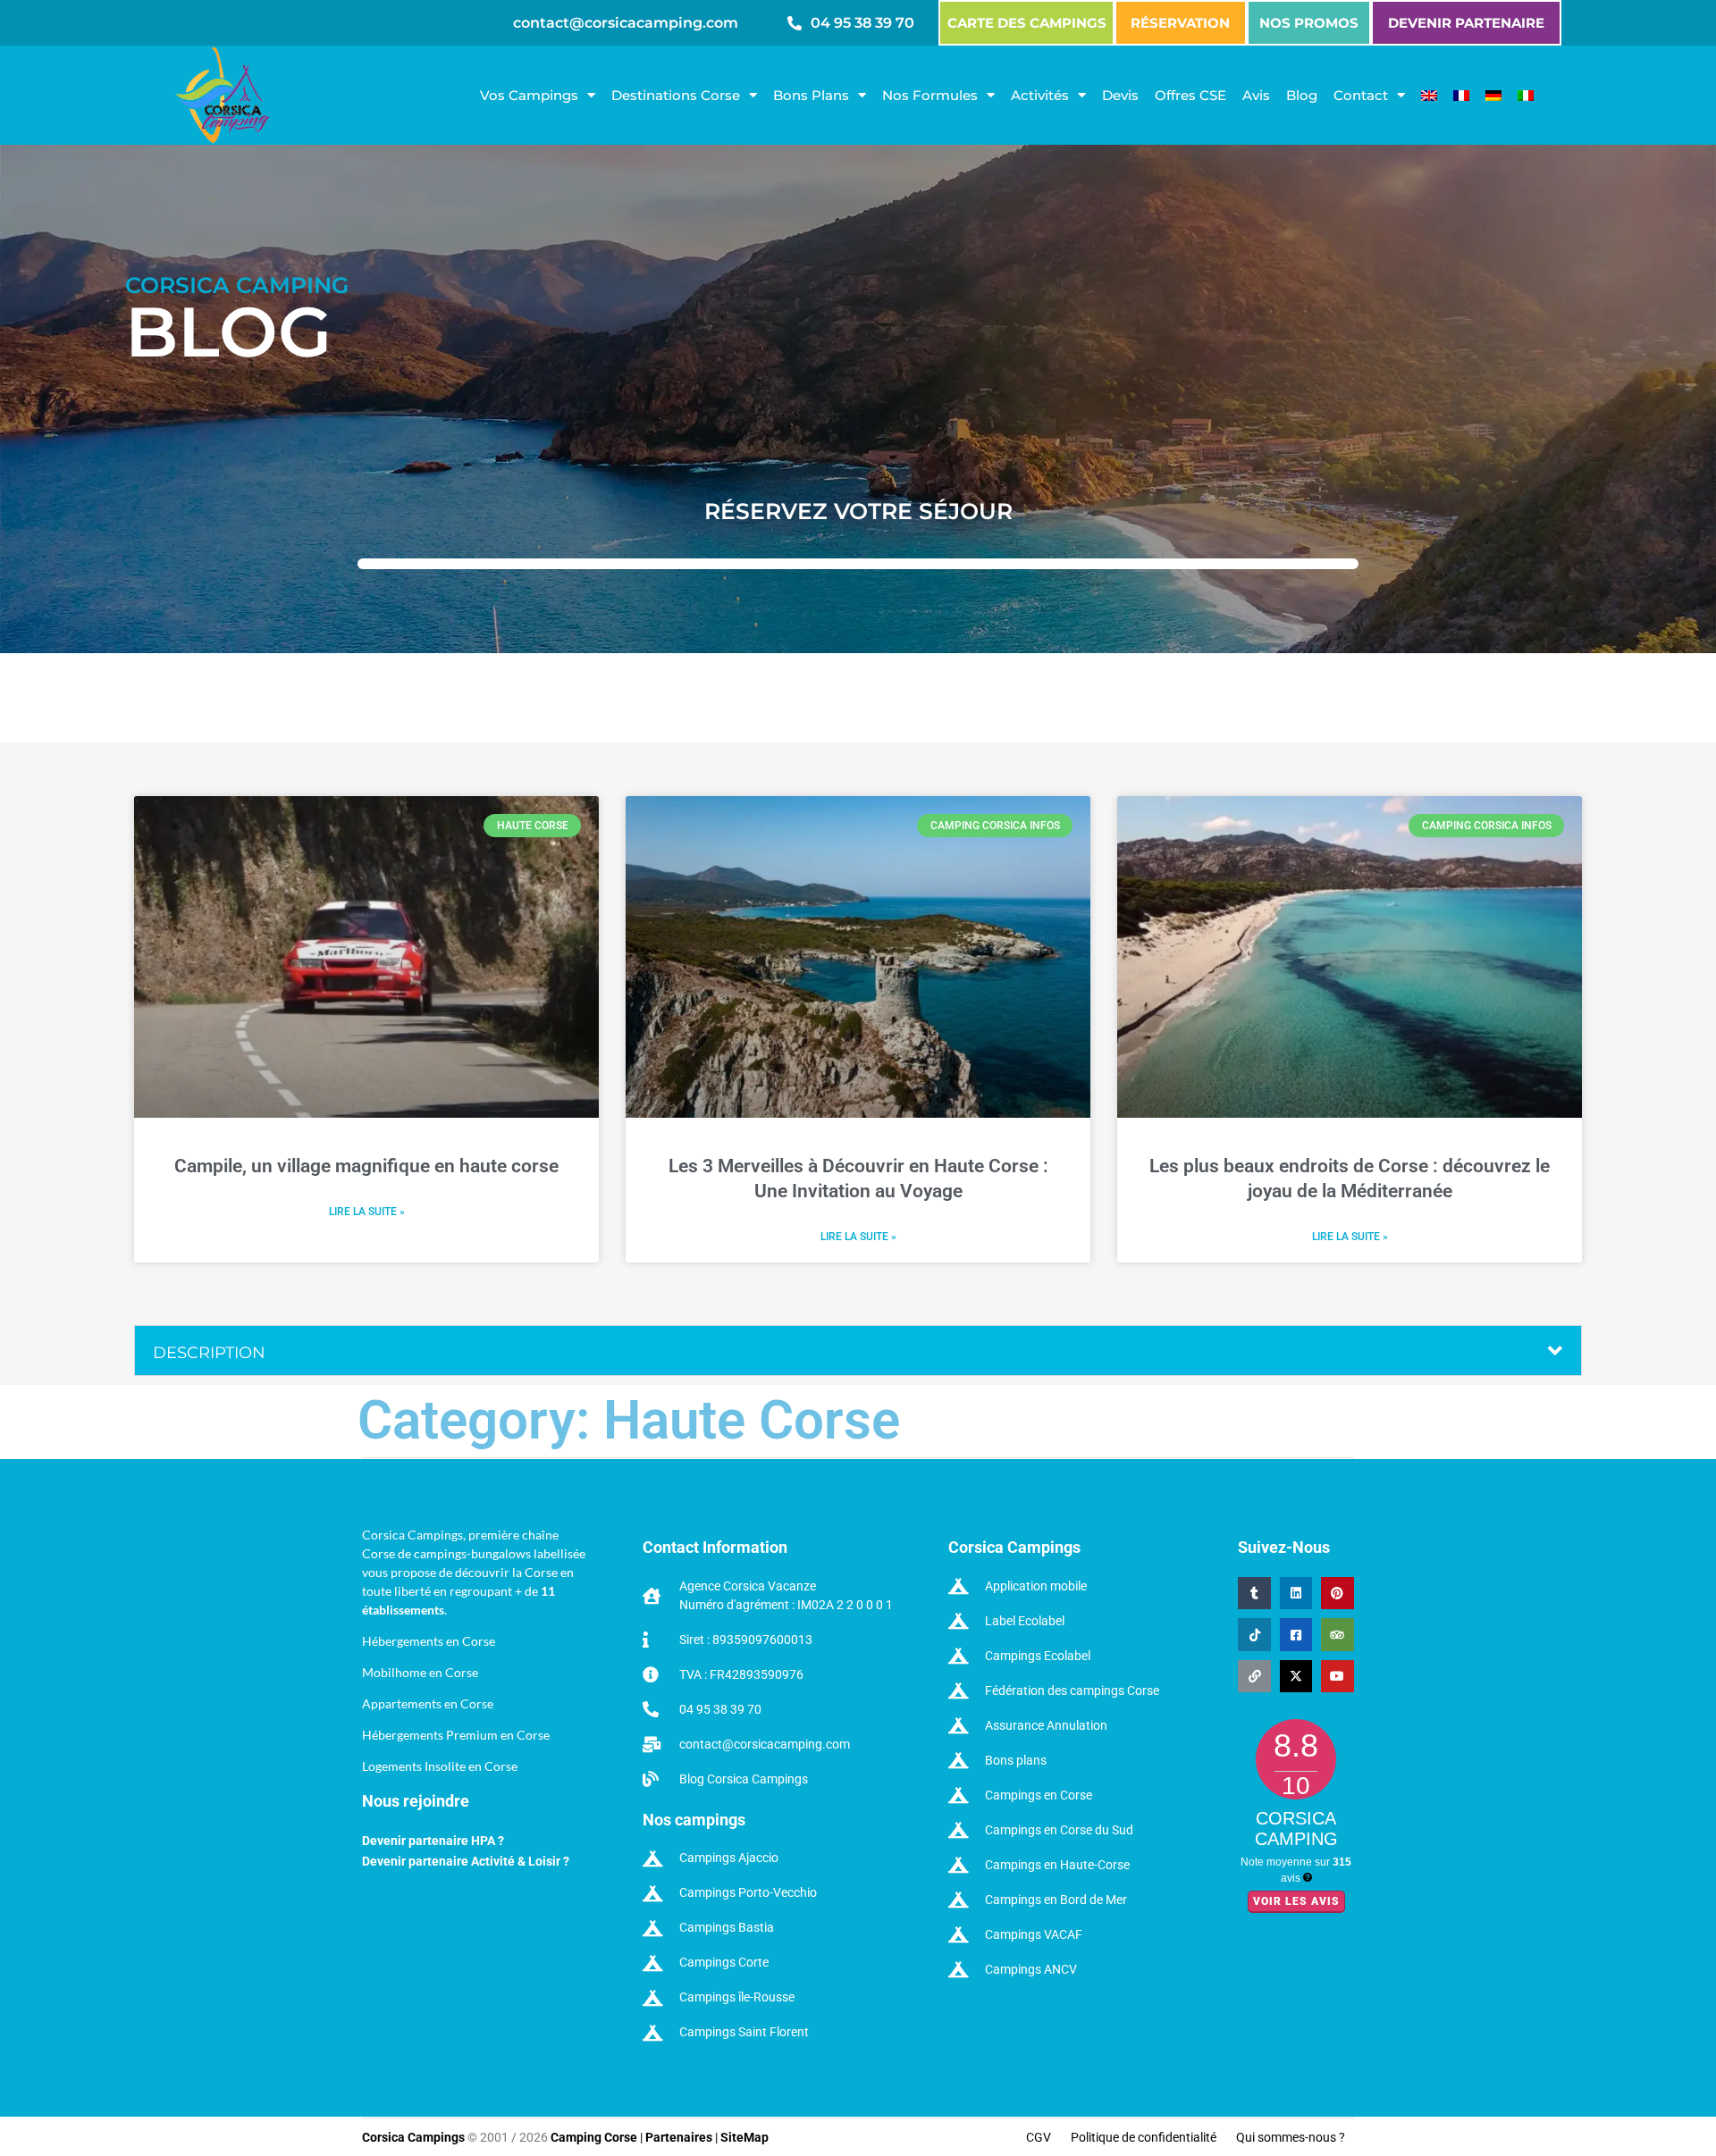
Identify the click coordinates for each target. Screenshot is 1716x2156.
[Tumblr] (1254, 1593)
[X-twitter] (1296, 1676)
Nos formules (930, 95)
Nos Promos (1309, 23)
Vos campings (529, 95)
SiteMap (744, 2137)
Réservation (1180, 23)
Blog (1302, 95)
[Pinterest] (1337, 1593)
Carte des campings (1027, 23)
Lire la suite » (367, 1212)
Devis (1120, 95)
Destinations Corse (676, 95)
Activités (1040, 95)
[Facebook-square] (1296, 1634)
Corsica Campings (415, 2137)
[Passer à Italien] (1526, 96)
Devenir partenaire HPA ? (433, 1841)
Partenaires (679, 2137)
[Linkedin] (1296, 1593)
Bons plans (811, 95)
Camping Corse (594, 2137)
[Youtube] (1337, 1676)
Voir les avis (1296, 1901)
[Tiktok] (1254, 1634)
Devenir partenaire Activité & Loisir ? (466, 1861)
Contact (1361, 95)
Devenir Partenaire (1466, 23)
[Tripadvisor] (1337, 1634)
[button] (858, 1351)
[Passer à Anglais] (1429, 96)
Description (209, 1353)
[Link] (1254, 1676)
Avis (1256, 95)
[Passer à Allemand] (1493, 96)
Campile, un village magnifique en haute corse (366, 1166)
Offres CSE (1190, 95)
